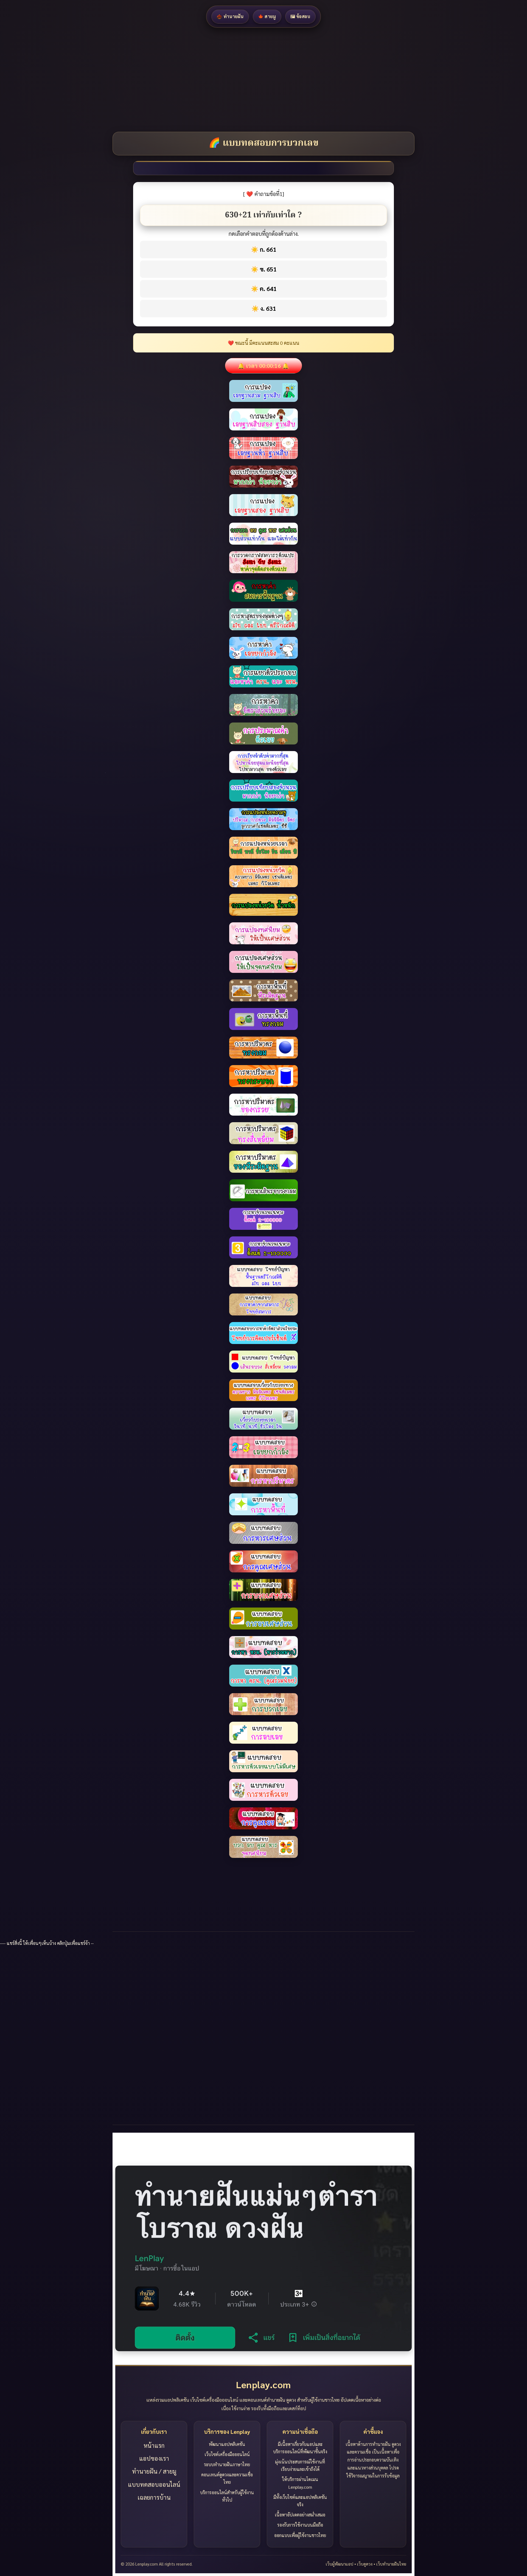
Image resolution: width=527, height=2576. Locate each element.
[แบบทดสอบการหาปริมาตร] (263, 1447)
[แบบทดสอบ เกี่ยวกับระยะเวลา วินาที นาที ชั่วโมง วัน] (263, 1390)
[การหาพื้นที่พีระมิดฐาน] (263, 962)
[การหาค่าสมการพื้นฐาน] (263, 562)
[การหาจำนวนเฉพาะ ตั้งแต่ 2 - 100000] (263, 1219)
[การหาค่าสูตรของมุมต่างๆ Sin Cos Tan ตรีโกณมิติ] (263, 591)
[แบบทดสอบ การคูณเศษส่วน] (263, 1533)
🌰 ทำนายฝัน (230, 16)
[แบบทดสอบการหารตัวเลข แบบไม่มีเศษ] (263, 1733)
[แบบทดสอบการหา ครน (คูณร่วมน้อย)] (263, 1647)
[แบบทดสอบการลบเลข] (263, 1704)
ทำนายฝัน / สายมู (154, 2471)
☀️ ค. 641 (264, 289)
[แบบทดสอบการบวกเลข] (263, 1676)
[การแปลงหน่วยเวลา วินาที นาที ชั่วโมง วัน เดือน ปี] (263, 819)
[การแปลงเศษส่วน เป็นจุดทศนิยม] (263, 933)
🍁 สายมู (267, 16)
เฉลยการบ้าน (154, 2497)
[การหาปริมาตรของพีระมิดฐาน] (263, 1133)
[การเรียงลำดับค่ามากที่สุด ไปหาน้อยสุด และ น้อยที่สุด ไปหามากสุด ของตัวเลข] (263, 733)
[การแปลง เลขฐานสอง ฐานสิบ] (263, 477)
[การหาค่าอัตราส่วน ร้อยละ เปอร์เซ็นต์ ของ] (263, 676)
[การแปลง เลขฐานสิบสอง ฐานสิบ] (263, 391)
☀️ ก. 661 (263, 249)
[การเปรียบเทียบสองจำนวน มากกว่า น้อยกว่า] (263, 448)
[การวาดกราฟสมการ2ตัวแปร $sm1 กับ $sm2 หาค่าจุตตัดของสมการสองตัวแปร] (263, 534)
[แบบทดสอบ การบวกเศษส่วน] (263, 1561)
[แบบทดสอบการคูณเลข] (263, 1790)
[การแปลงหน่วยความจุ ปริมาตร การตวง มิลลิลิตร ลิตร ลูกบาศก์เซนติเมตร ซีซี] (263, 791)
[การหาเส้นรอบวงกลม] (263, 1162)
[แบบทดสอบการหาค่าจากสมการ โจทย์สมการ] (263, 1276)
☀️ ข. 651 (264, 269)
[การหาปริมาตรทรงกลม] (263, 1019)
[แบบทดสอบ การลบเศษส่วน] (263, 1590)
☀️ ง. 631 (264, 308)
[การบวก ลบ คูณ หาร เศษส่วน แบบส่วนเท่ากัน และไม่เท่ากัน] (263, 505)
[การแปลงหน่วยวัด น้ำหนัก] (263, 876)
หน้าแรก (154, 2445)
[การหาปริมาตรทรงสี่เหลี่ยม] (263, 1105)
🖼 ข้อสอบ (300, 16)
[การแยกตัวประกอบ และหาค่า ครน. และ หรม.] (263, 648)
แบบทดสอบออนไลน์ (154, 2484)
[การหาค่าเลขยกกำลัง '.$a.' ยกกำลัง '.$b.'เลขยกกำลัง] (263, 619)
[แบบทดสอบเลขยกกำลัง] (263, 1419)
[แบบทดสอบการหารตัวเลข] (263, 1761)
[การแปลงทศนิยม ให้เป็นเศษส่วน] (263, 905)
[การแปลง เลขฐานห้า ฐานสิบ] (263, 419)
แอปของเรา (154, 2458)
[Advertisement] (165, 80)
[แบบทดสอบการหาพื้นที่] (263, 1476)
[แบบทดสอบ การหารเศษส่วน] (263, 1504)
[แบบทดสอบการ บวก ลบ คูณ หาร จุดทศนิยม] (263, 1818)
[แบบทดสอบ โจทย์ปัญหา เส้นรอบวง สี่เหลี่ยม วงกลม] (263, 1333)
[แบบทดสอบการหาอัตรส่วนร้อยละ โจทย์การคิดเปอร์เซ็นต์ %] (263, 1304)
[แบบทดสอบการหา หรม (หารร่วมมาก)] (263, 1619)
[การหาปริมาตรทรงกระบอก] (263, 1048)
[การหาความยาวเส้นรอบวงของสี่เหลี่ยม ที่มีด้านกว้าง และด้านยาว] (263, 1190)
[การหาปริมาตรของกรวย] (263, 1076)
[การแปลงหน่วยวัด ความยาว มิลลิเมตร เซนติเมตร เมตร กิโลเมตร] (263, 848)
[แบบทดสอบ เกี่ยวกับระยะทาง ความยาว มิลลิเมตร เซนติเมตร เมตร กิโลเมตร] (263, 1362)
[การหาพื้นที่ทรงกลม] (263, 990)
